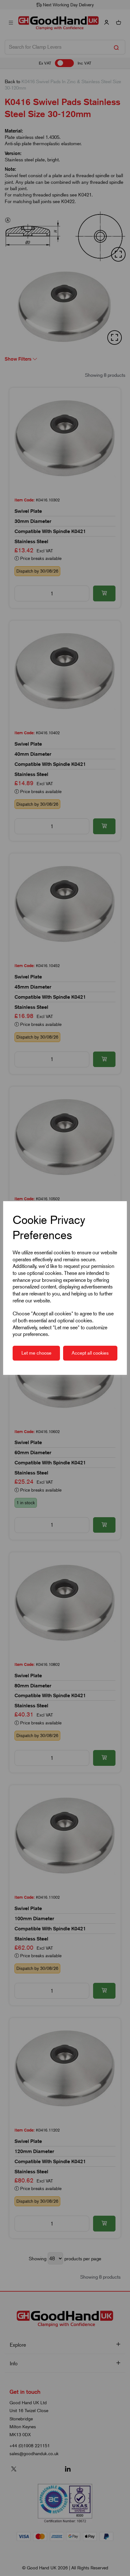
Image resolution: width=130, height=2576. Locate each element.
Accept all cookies (90, 1353)
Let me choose (36, 1353)
